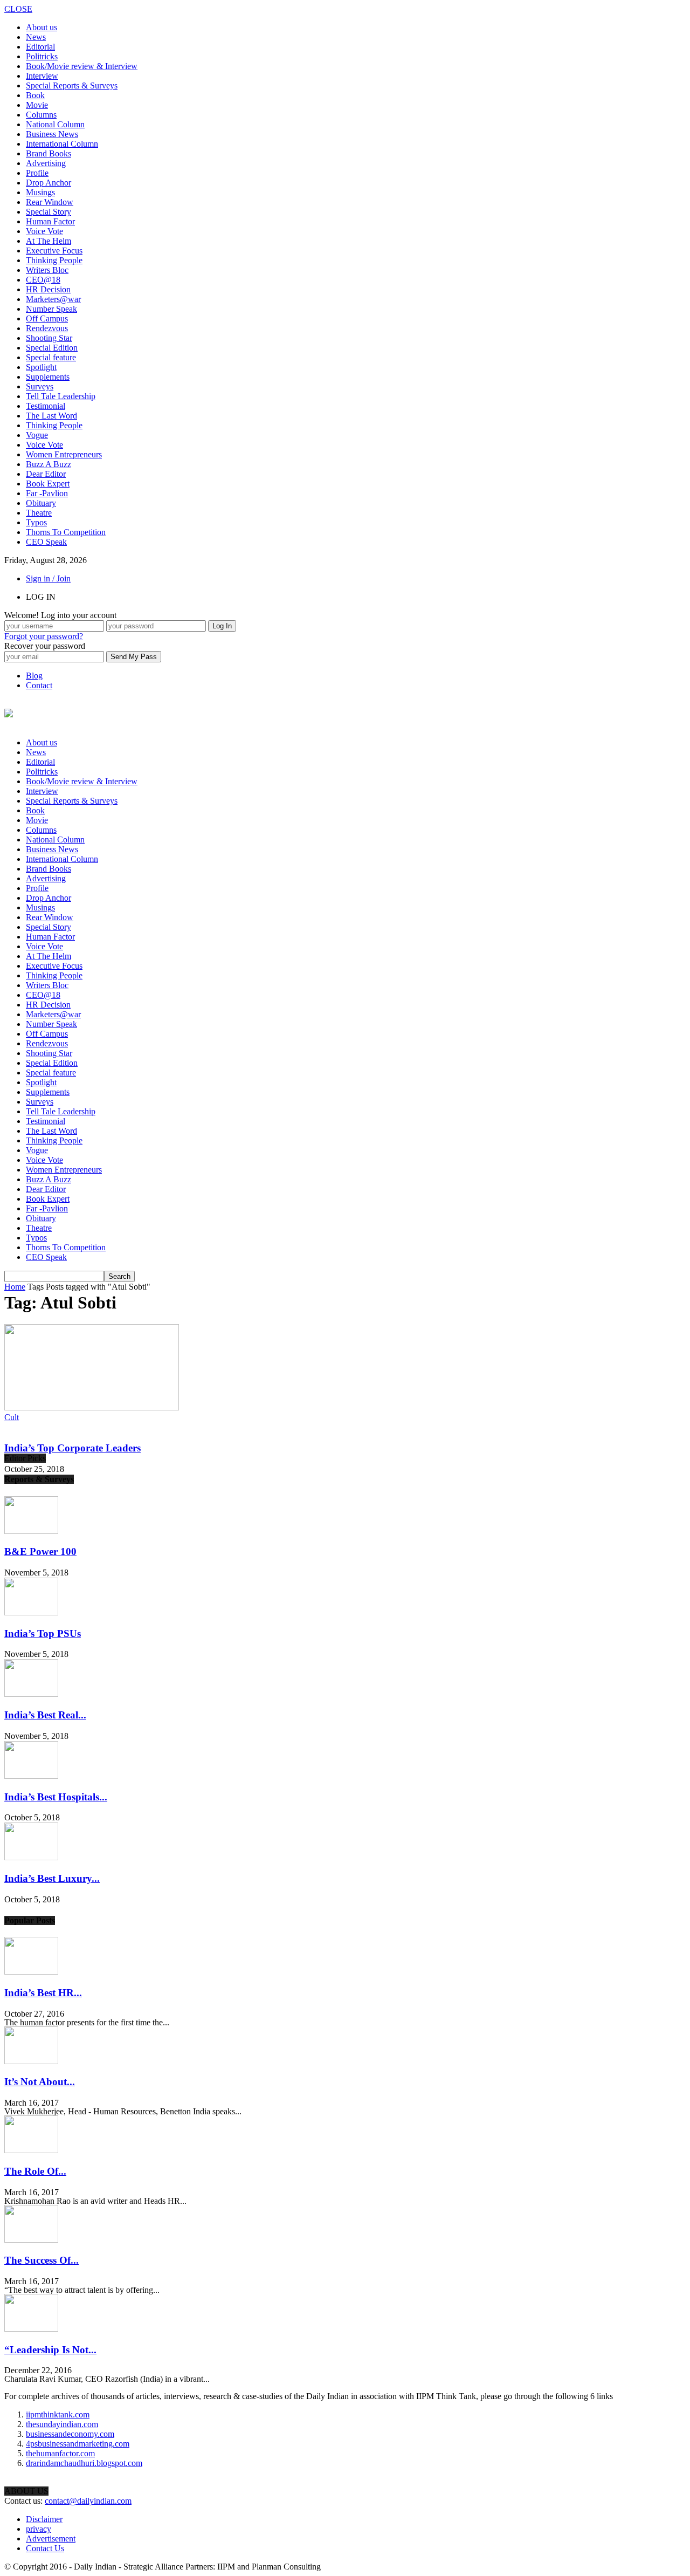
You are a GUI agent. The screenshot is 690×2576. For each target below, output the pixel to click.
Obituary (41, 503)
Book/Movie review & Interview (82, 66)
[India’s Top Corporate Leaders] (92, 1407)
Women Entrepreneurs (64, 454)
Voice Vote (44, 231)
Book (35, 95)
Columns (41, 115)
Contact (39, 685)
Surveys (40, 386)
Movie (37, 105)
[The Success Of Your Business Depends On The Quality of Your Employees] (31, 2240)
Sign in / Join (48, 578)
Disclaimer (44, 2519)
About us (42, 27)
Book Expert (48, 484)
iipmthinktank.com (58, 2414)
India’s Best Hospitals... (56, 1797)
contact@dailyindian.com (88, 2501)
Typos (36, 522)
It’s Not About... (40, 2082)
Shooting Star (49, 338)
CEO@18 (43, 280)
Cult (12, 1417)
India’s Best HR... (43, 1993)
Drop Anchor (49, 183)
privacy (39, 2529)
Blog (34, 676)
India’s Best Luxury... (52, 1878)
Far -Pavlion (47, 493)
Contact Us (45, 2548)
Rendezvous (47, 328)
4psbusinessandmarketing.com (78, 2444)
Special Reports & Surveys (72, 85)
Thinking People (54, 260)
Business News (52, 134)
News (36, 37)
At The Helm (49, 241)
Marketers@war (53, 299)
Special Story (49, 212)
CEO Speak (46, 542)
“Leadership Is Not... (50, 2350)
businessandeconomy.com (70, 2434)
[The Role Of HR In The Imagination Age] (31, 2150)
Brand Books (49, 153)
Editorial (40, 47)
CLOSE (18, 9)
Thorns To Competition (66, 532)
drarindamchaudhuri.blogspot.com (84, 2463)
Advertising (46, 163)
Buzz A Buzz (49, 464)
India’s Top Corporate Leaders (73, 1448)
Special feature (51, 357)
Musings (40, 192)
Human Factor (50, 221)
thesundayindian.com (62, 2424)
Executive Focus (54, 251)
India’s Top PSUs (43, 1633)
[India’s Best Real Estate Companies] (31, 1694)
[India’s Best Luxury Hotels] (31, 1857)
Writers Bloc (47, 270)
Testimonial (46, 406)
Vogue (37, 435)
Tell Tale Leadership (61, 396)
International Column (62, 144)
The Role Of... (35, 2171)
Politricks (42, 56)
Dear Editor (46, 474)
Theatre (39, 513)
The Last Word (51, 416)
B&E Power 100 (40, 1551)
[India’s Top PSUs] (31, 1612)
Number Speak (51, 309)
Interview (42, 76)
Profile (37, 173)
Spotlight (41, 367)
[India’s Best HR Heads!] (31, 1972)
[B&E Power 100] (31, 1531)
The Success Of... (42, 2260)
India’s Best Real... (45, 1715)
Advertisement (51, 2539)
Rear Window (50, 202)
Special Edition (52, 348)
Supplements (48, 377)
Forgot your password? (44, 636)
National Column (55, 124)
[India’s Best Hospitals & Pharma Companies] (31, 1776)
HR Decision (48, 289)
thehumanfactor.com (60, 2453)
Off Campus (47, 318)
